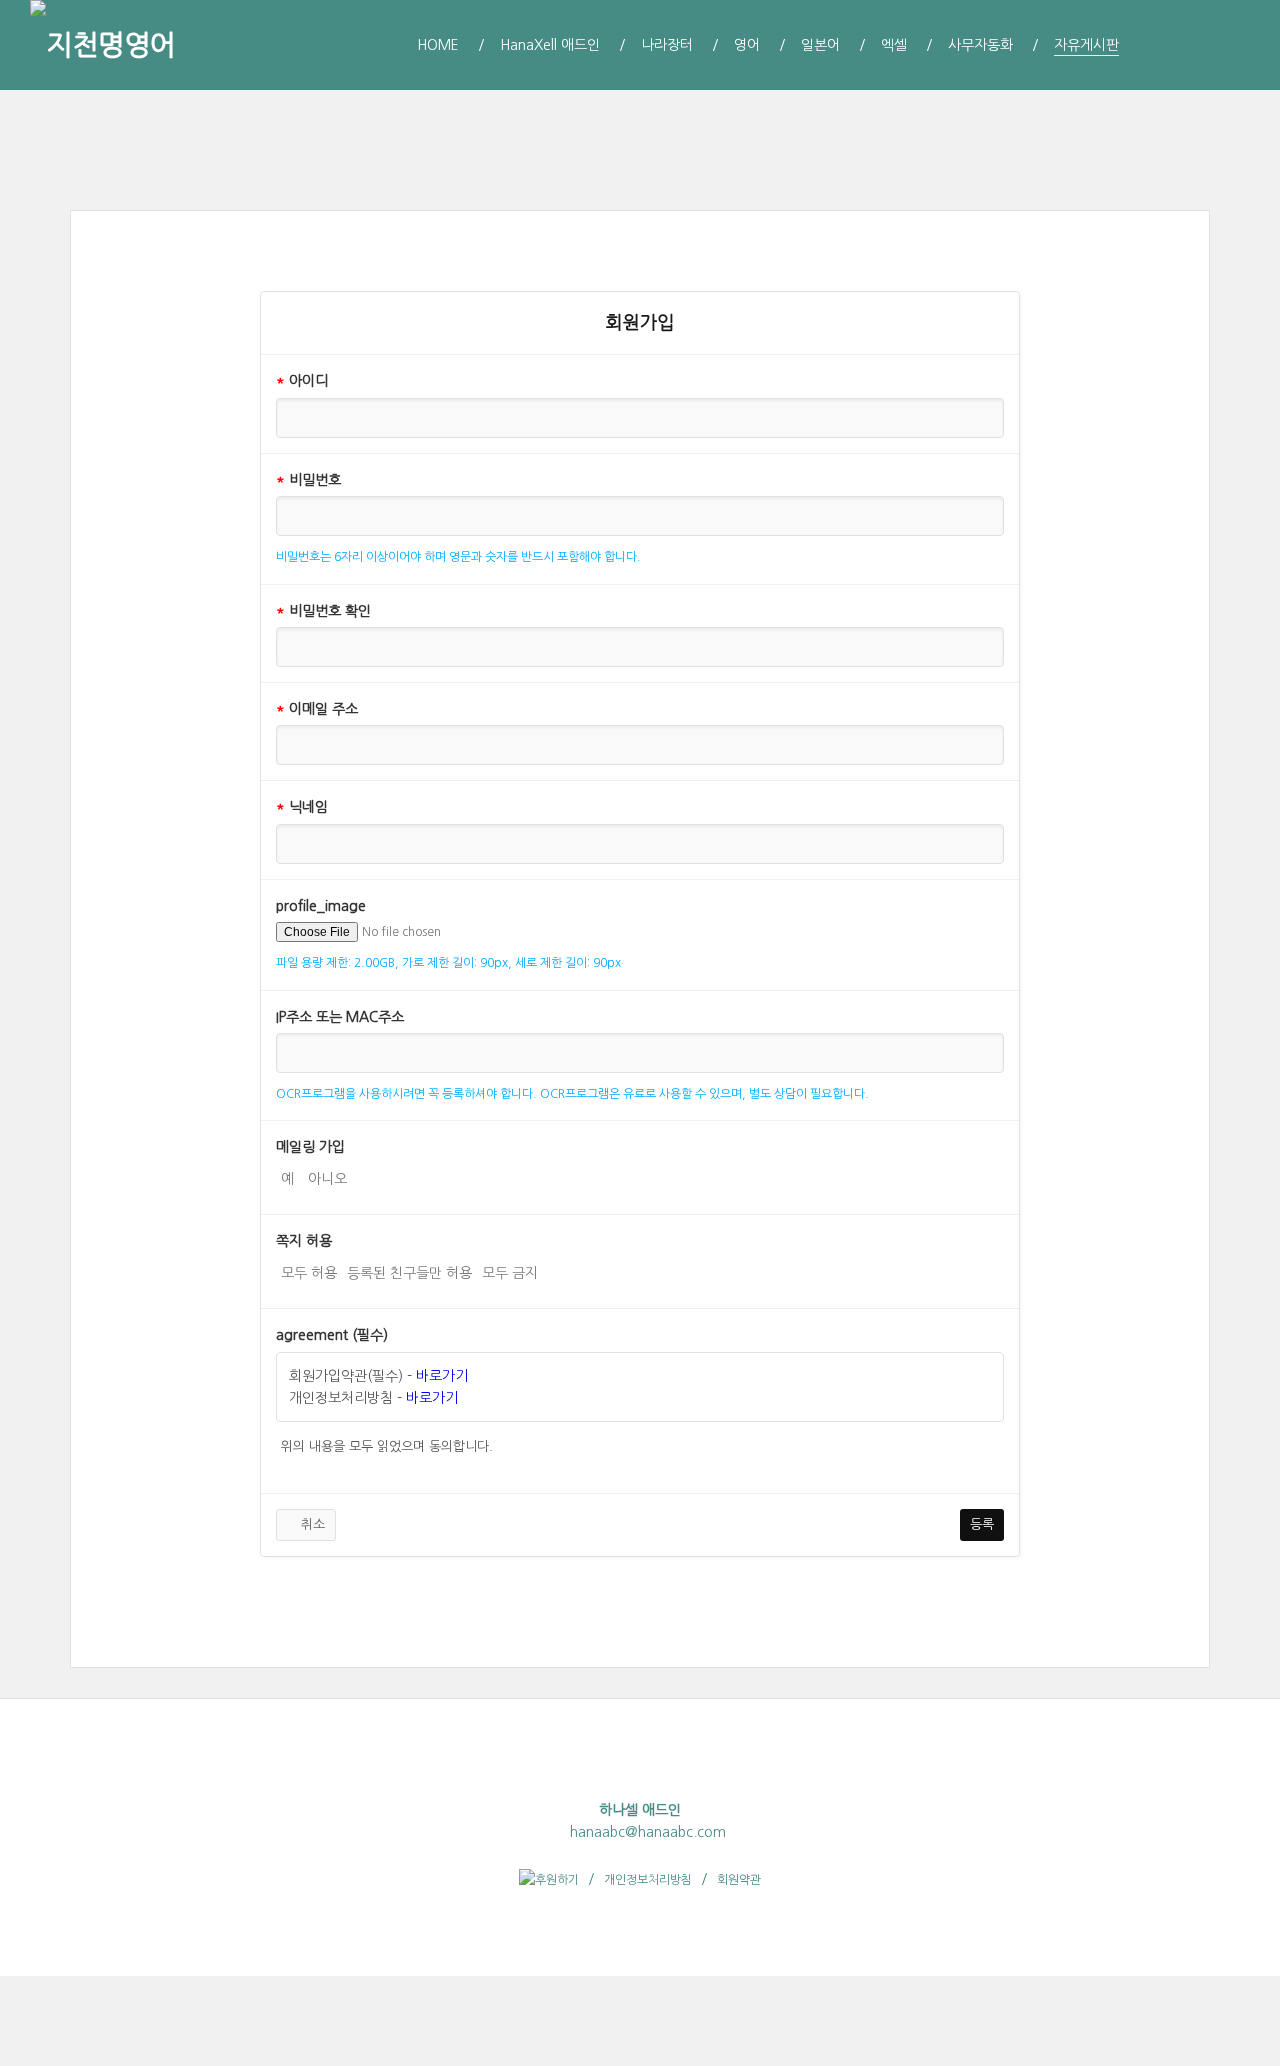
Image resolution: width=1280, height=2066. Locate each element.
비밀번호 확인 (323, 611)
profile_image (321, 906)
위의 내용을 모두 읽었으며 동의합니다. (387, 1446)
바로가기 (442, 1376)
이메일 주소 (317, 709)
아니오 (327, 1179)
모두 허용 (309, 1273)
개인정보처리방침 (648, 1880)
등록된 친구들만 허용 (409, 1273)
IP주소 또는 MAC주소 (340, 1017)
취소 (311, 1524)
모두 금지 (510, 1273)
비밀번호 (308, 480)
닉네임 (302, 807)
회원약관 (739, 1880)
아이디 (302, 381)
